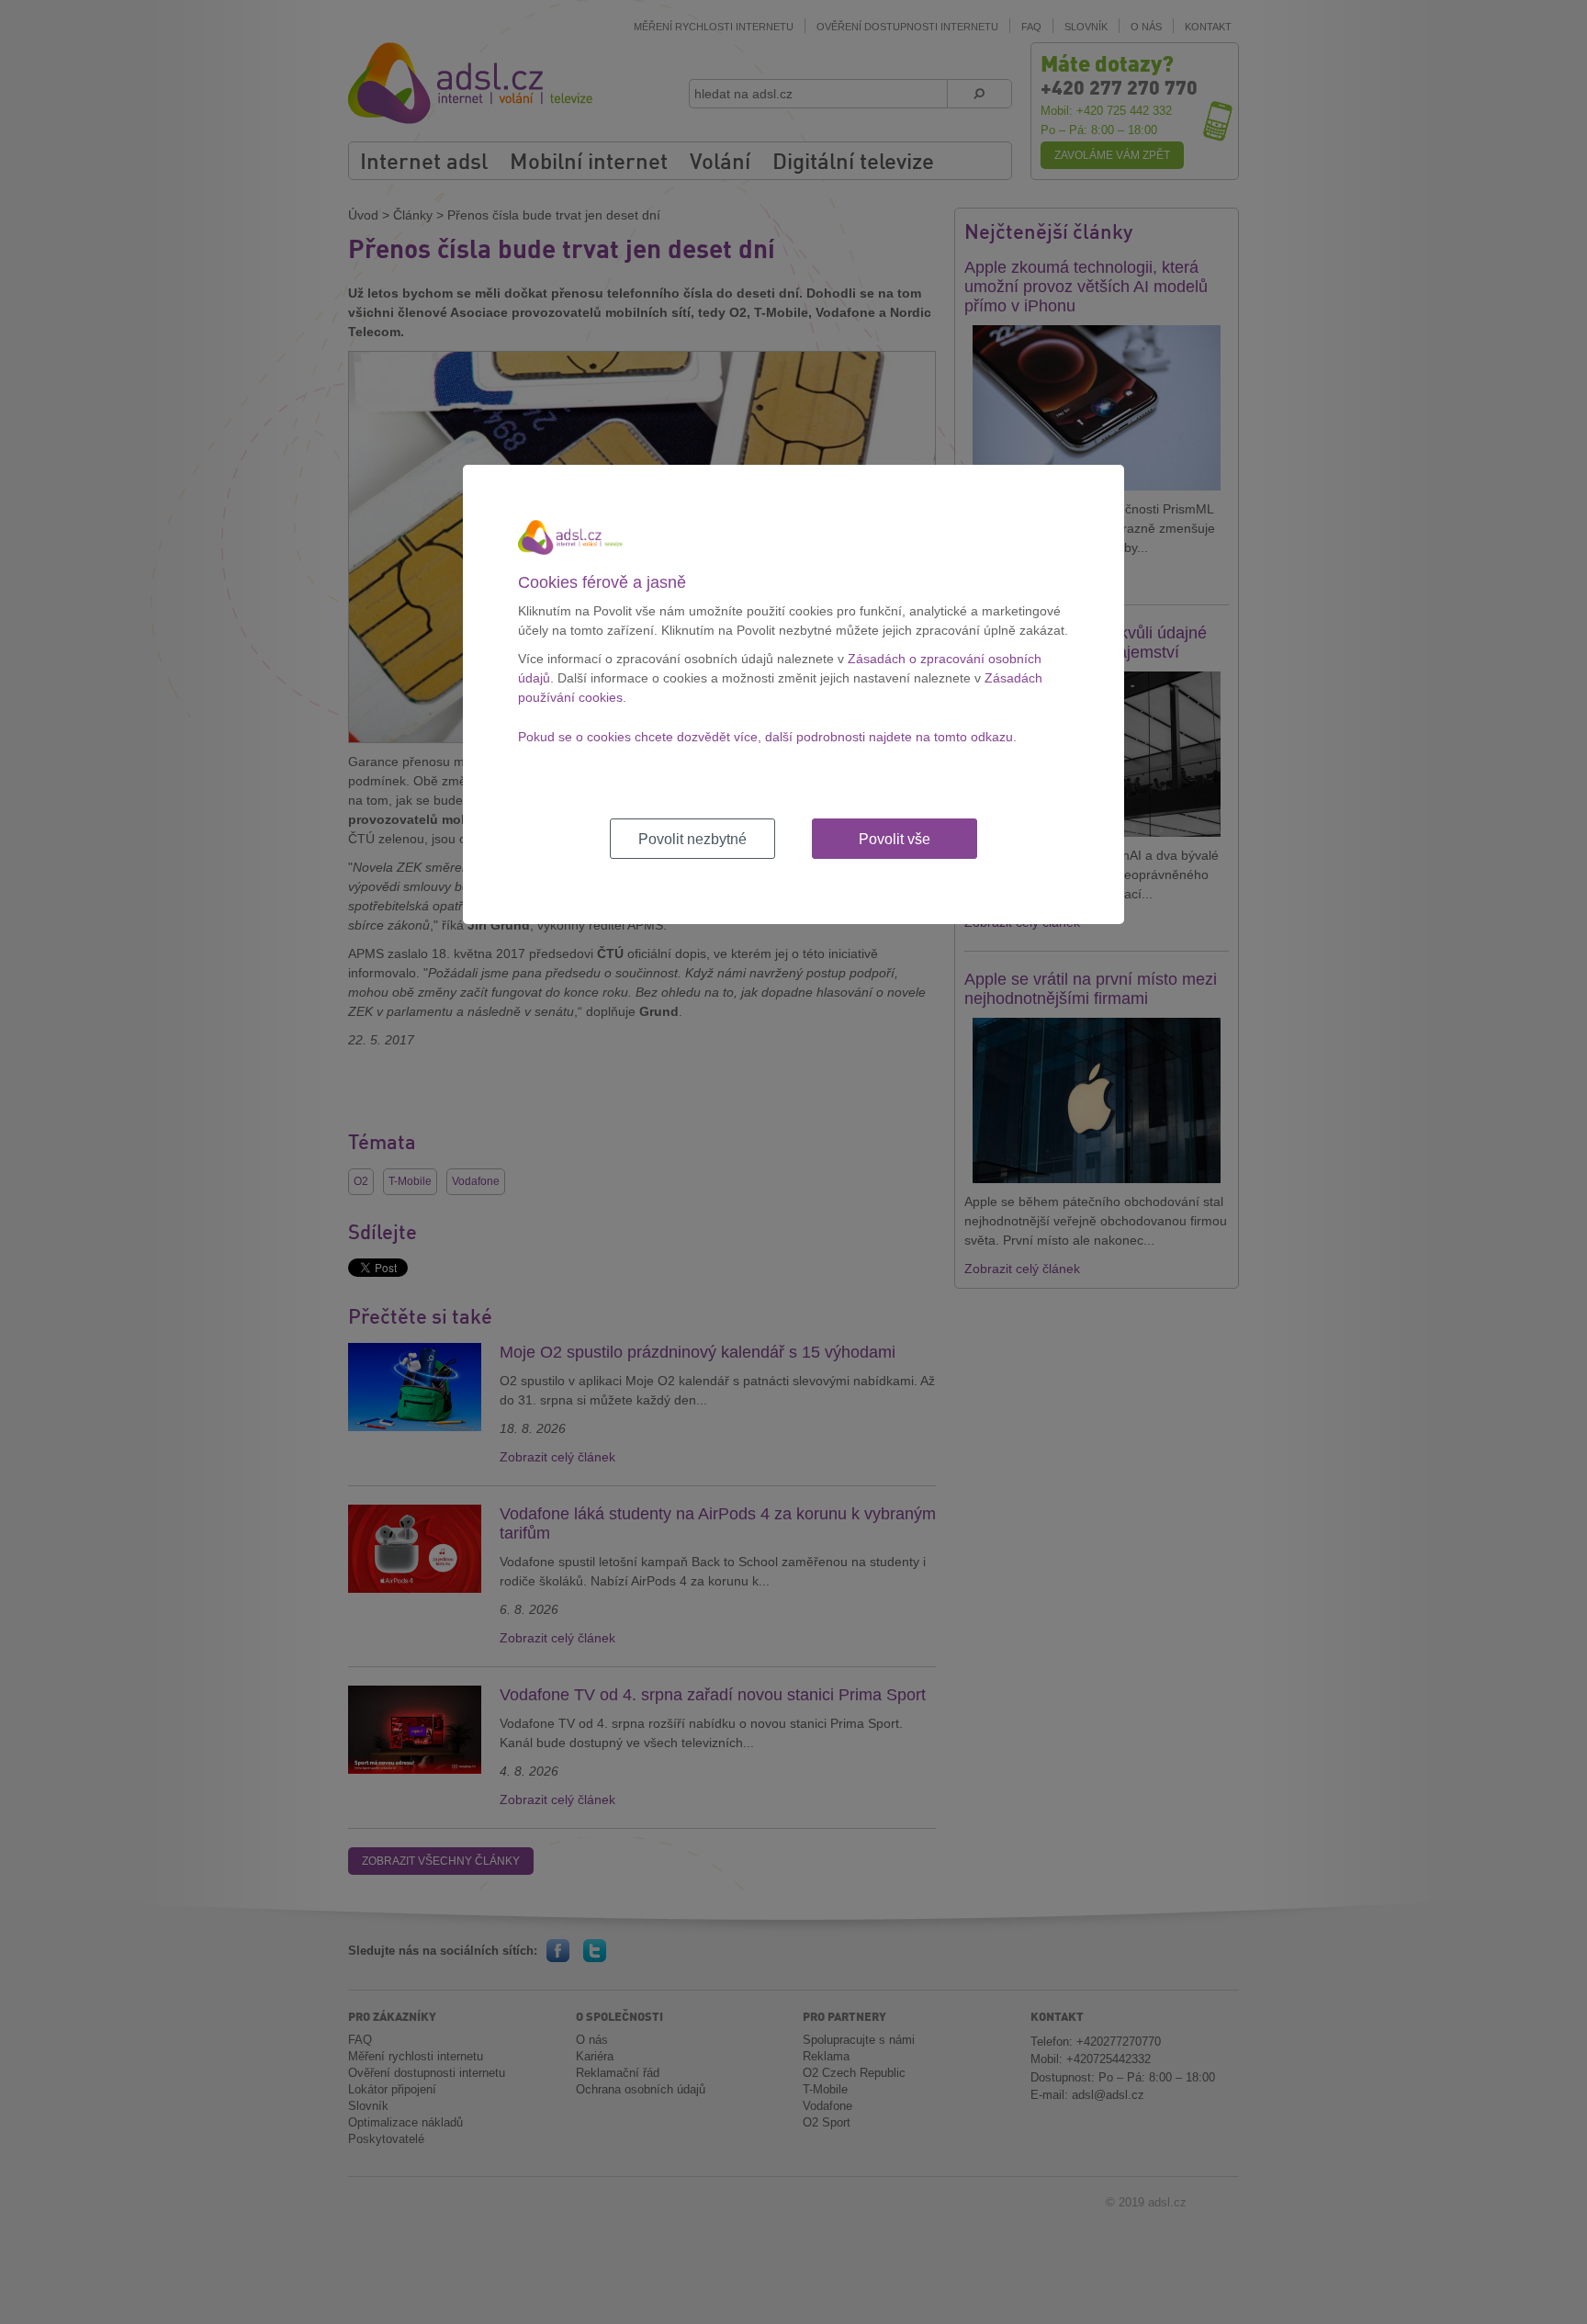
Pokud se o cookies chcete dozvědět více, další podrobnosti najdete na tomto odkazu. (767, 737)
